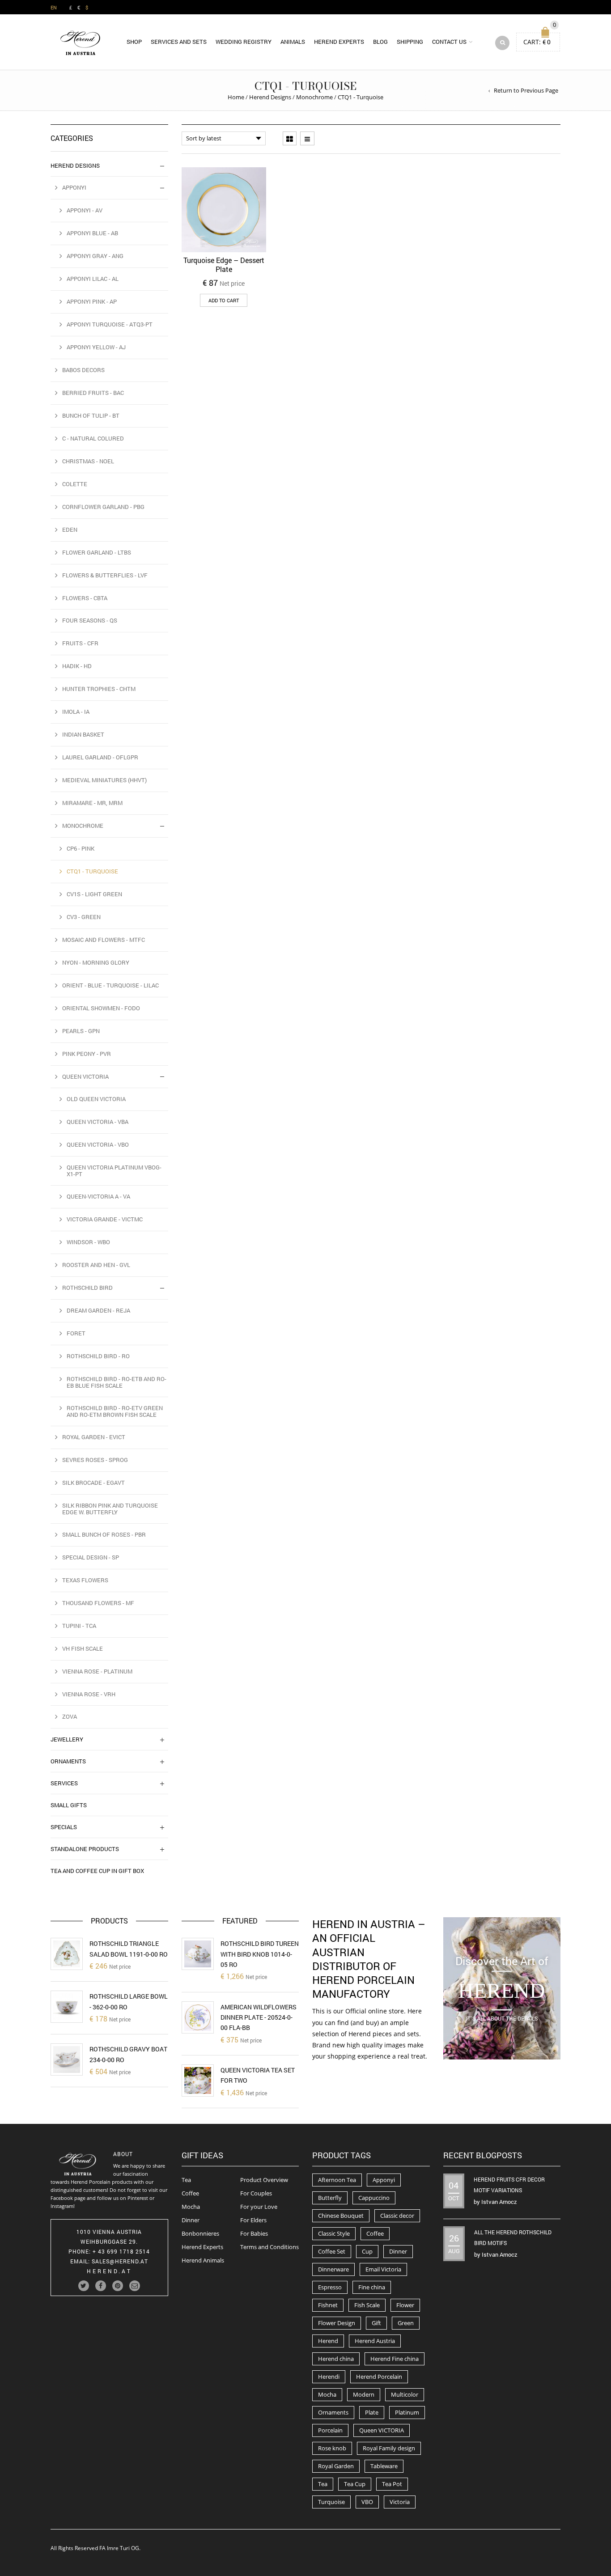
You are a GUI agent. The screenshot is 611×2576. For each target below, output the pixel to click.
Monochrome (314, 97)
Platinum (407, 2412)
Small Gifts (69, 1805)
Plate (372, 2412)
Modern (364, 2394)
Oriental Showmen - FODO (101, 1008)
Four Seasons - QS (90, 620)
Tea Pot (392, 2484)
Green (406, 2323)
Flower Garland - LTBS (97, 552)
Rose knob (332, 2448)
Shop (134, 42)
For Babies (254, 2233)
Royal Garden (336, 2466)
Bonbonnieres (200, 2233)
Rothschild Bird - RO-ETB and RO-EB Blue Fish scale (117, 1382)
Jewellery (67, 1739)
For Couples (256, 2193)
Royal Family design (389, 2448)
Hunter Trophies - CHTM (99, 689)
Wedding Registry (244, 42)
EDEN (70, 530)
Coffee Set (332, 2251)
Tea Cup (355, 2484)
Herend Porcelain (379, 2377)
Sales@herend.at (120, 2261)
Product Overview (264, 2180)
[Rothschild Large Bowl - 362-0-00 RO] (67, 2007)
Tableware (384, 2466)
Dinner (191, 2220)
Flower (405, 2305)
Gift (376, 2323)
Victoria (400, 2502)
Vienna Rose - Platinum (97, 1671)
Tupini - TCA (79, 1626)
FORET (76, 1333)
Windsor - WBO (88, 1242)
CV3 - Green (84, 917)
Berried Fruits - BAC (93, 393)
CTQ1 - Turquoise (92, 871)
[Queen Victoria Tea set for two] (198, 2080)
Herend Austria (375, 2341)
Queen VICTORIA (382, 2430)
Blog (380, 42)
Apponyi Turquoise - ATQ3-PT (110, 324)
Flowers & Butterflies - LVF (105, 575)
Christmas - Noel (88, 461)
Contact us (449, 42)
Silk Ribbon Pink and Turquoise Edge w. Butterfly (110, 1509)
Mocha (191, 2207)
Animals (293, 42)
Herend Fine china (395, 2359)
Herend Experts (339, 42)
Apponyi (74, 187)
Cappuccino (374, 2198)
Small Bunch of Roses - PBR (104, 1534)
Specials (64, 1827)
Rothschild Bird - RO (98, 1356)
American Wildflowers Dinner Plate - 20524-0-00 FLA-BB (259, 2017)
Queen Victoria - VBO (98, 1144)
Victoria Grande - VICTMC (105, 1219)
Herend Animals (203, 2260)
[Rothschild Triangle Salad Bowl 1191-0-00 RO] (67, 1954)
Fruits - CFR (80, 643)
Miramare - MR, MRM (92, 803)
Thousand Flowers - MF (98, 1603)
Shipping (410, 42)
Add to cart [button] (224, 300)
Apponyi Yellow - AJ (96, 347)
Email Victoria (383, 2269)
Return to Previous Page (526, 90)
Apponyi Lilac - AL (93, 279)
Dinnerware (333, 2269)
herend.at (109, 2271)
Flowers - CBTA (85, 598)
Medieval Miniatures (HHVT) (104, 780)
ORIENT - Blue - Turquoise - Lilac (110, 985)
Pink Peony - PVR (87, 1054)
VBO (367, 2502)
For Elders (253, 2220)
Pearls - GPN (81, 1031)
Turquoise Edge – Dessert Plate (224, 265)
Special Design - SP (91, 1557)
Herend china (336, 2359)
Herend (328, 2341)
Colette (75, 484)
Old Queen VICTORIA (96, 1099)
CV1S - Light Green (94, 894)
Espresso (330, 2287)
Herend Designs (270, 97)
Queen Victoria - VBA (98, 1122)
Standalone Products (85, 1849)
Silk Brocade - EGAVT (93, 1483)
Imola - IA (76, 712)
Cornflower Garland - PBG (103, 507)
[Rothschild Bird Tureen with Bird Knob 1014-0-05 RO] (198, 1954)
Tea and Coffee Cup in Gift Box (97, 1871)
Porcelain (330, 2430)
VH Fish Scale (83, 1648)
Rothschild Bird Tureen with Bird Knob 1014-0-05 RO (260, 1954)
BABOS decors (83, 370)
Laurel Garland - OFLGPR (100, 757)
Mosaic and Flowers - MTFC (104, 940)
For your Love (259, 2207)
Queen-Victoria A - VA (98, 1196)
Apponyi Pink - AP (92, 301)
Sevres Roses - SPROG (95, 1460)
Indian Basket (83, 734)
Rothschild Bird (87, 1288)
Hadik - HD (77, 666)
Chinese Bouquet (341, 2216)
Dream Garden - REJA (98, 1310)
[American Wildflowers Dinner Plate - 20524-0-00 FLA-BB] (198, 2017)
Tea (186, 2180)
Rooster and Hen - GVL (96, 1265)
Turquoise (331, 2502)
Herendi (329, 2377)
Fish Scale (367, 2305)
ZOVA (70, 1716)
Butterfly (330, 2198)
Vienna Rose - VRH (89, 1694)
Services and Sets (179, 42)
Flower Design (337, 2323)
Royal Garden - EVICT (94, 1437)
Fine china (372, 2287)
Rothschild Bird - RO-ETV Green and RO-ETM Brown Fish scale (115, 1411)
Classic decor (397, 2216)
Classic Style (334, 2233)
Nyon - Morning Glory (96, 962)
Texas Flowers (85, 1580)
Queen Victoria (85, 1076)
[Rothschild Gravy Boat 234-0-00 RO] (67, 2059)
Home (236, 97)
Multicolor (405, 2394)
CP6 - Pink (81, 848)
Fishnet (328, 2305)
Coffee (190, 2193)
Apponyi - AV (85, 210)
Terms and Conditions (269, 2247)
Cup (367, 2251)
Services (64, 1783)
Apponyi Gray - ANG (95, 256)
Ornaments (68, 1761)
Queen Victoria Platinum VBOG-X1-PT (114, 1171)
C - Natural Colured (93, 438)
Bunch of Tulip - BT (91, 415)
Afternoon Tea (337, 2180)
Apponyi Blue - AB (92, 233)
